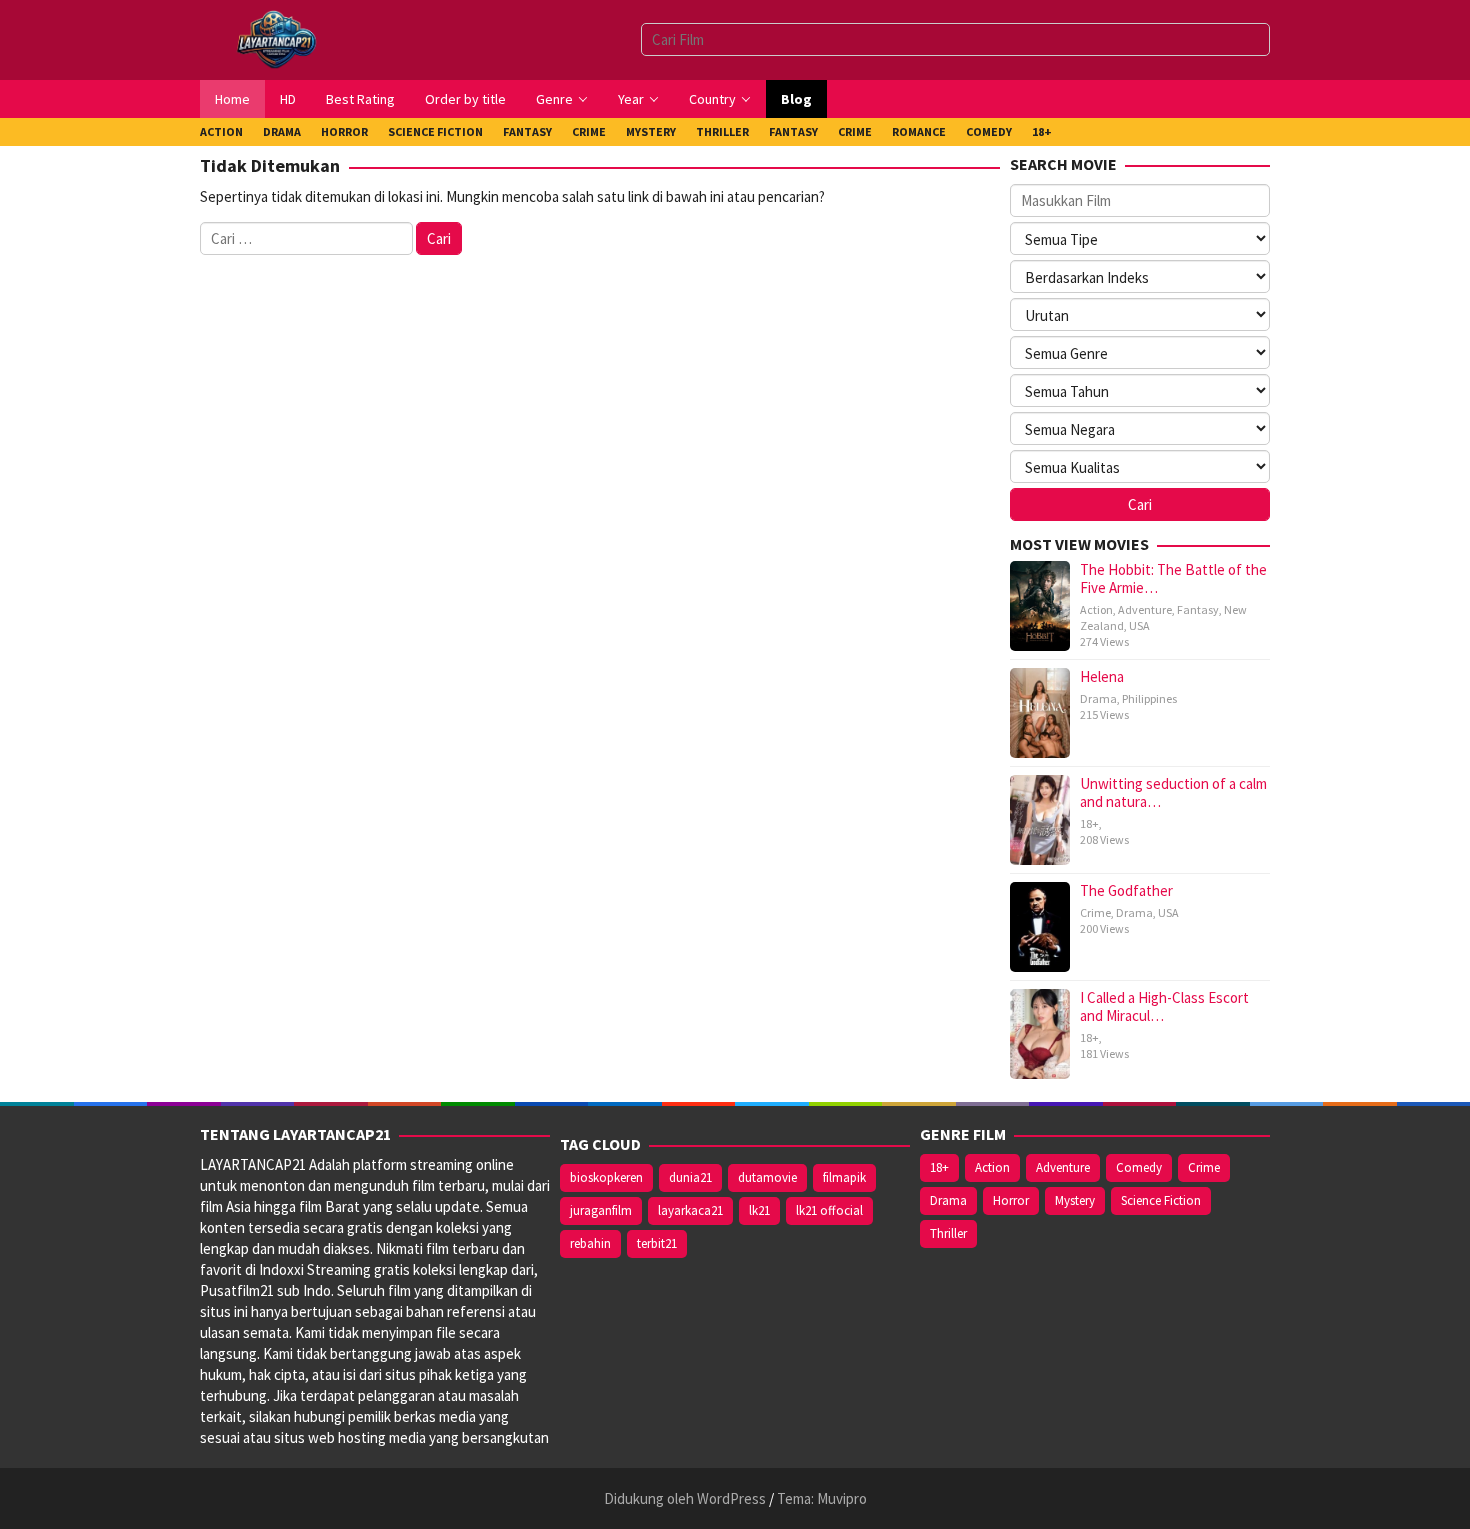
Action (1096, 609)
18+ (1089, 823)
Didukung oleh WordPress (685, 1498)
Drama (1098, 698)
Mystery (1075, 1200)
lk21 (759, 1210)
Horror (1011, 1200)
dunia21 (690, 1177)
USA (1139, 625)
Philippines (1149, 698)
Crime (1095, 912)
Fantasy (1198, 609)
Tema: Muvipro (822, 1498)
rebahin (590, 1243)
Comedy (1139, 1167)
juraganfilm (601, 1210)
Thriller (948, 1233)
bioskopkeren (606, 1177)
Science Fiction (1161, 1200)
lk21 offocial (829, 1210)
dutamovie (767, 1177)
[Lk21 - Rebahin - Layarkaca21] (275, 38)
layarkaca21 (690, 1210)
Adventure (1145, 609)
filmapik (844, 1177)
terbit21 (657, 1243)
